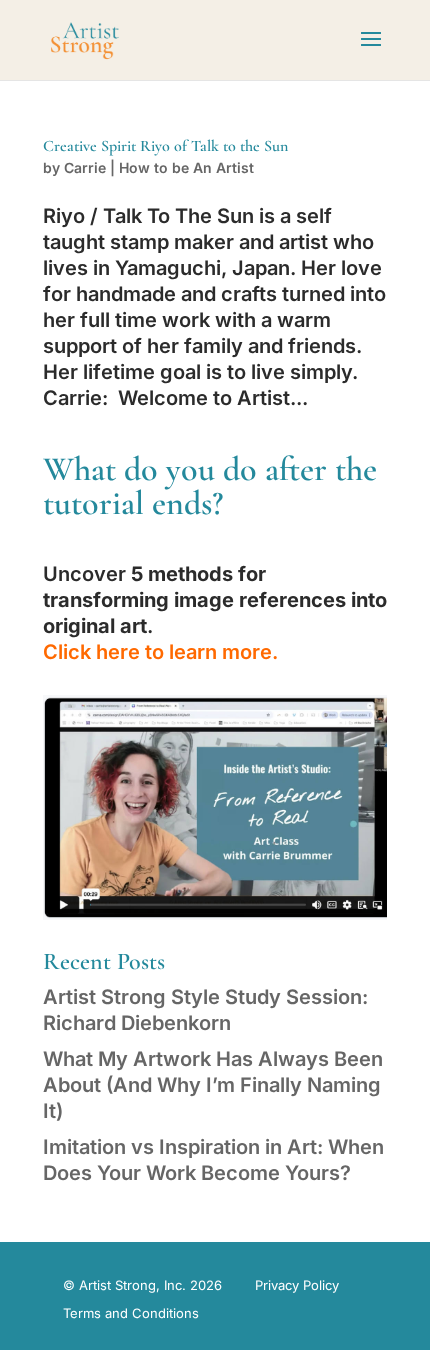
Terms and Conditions (131, 1313)
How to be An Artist (186, 167)
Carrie (85, 167)
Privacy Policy (297, 1285)
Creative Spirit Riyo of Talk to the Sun (165, 146)
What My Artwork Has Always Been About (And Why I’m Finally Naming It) (213, 1085)
